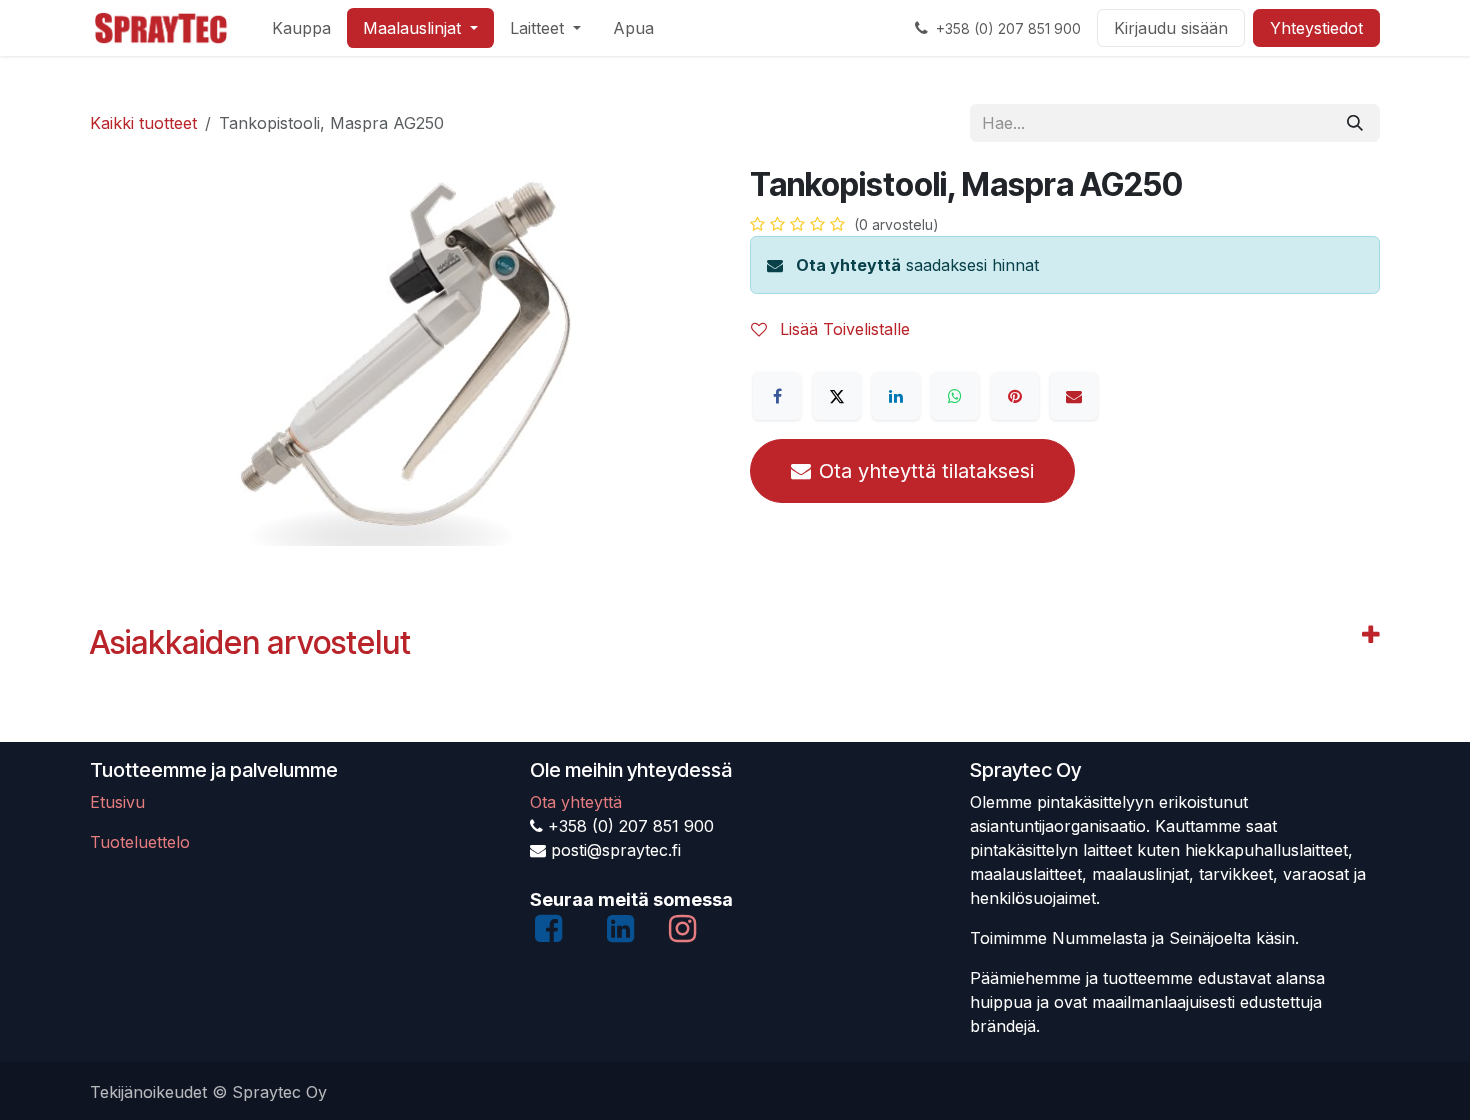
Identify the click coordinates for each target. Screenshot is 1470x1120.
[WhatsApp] (955, 396)
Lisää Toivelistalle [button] (842, 329)
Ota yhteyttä (848, 265)
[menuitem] (301, 28)
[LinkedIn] (896, 396)
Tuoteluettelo (140, 842)
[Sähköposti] (1074, 396)
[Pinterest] (1015, 396)
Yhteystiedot (1316, 28)
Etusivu (117, 802)
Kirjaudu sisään (1171, 28)
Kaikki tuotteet (143, 123)
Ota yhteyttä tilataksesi (926, 471)
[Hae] (1355, 123)
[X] (837, 396)
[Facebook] (777, 396)
